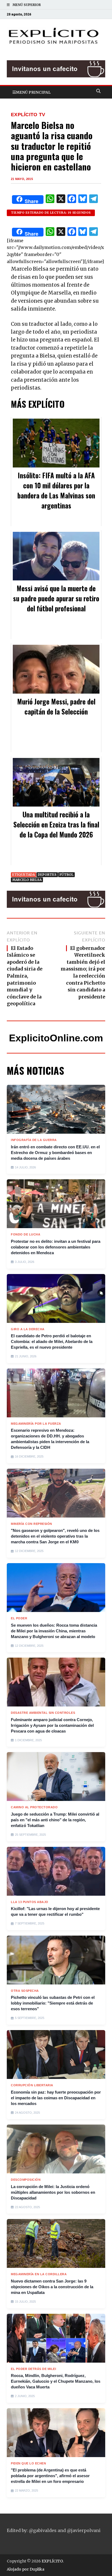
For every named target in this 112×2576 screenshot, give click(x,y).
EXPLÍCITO (52, 2561)
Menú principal (33, 92)
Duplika (37, 2569)
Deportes (47, 875)
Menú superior (27, 5)
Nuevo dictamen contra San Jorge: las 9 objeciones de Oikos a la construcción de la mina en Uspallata (52, 2287)
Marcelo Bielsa (27, 880)
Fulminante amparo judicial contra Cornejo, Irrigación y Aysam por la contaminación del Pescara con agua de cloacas (52, 1725)
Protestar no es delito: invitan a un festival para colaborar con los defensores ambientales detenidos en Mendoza (56, 1247)
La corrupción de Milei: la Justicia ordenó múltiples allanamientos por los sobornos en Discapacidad (53, 2192)
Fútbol (66, 875)
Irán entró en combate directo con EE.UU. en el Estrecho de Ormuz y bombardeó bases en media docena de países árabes (55, 1153)
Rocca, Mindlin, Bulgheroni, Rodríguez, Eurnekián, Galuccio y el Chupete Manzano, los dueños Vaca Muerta (56, 2381)
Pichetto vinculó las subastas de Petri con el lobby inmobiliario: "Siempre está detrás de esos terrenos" (53, 2003)
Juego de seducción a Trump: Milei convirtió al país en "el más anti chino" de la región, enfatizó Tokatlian (55, 1820)
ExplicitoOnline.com (56, 1038)
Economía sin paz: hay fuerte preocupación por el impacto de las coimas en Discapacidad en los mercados (56, 2098)
